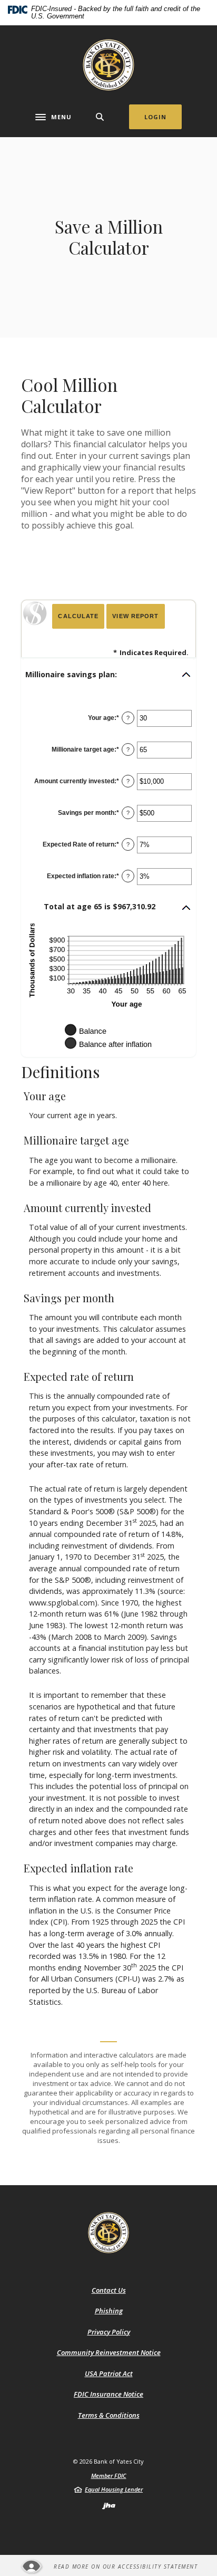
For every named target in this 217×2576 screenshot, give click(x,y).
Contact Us (109, 2290)
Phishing (109, 2311)
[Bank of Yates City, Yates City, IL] (108, 65)
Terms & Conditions (109, 2415)
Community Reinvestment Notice (109, 2352)
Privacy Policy (109, 2332)
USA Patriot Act (109, 2373)
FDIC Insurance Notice (108, 2394)
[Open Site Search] (100, 117)
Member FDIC (109, 2476)
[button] (108, 675)
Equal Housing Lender (114, 2489)
